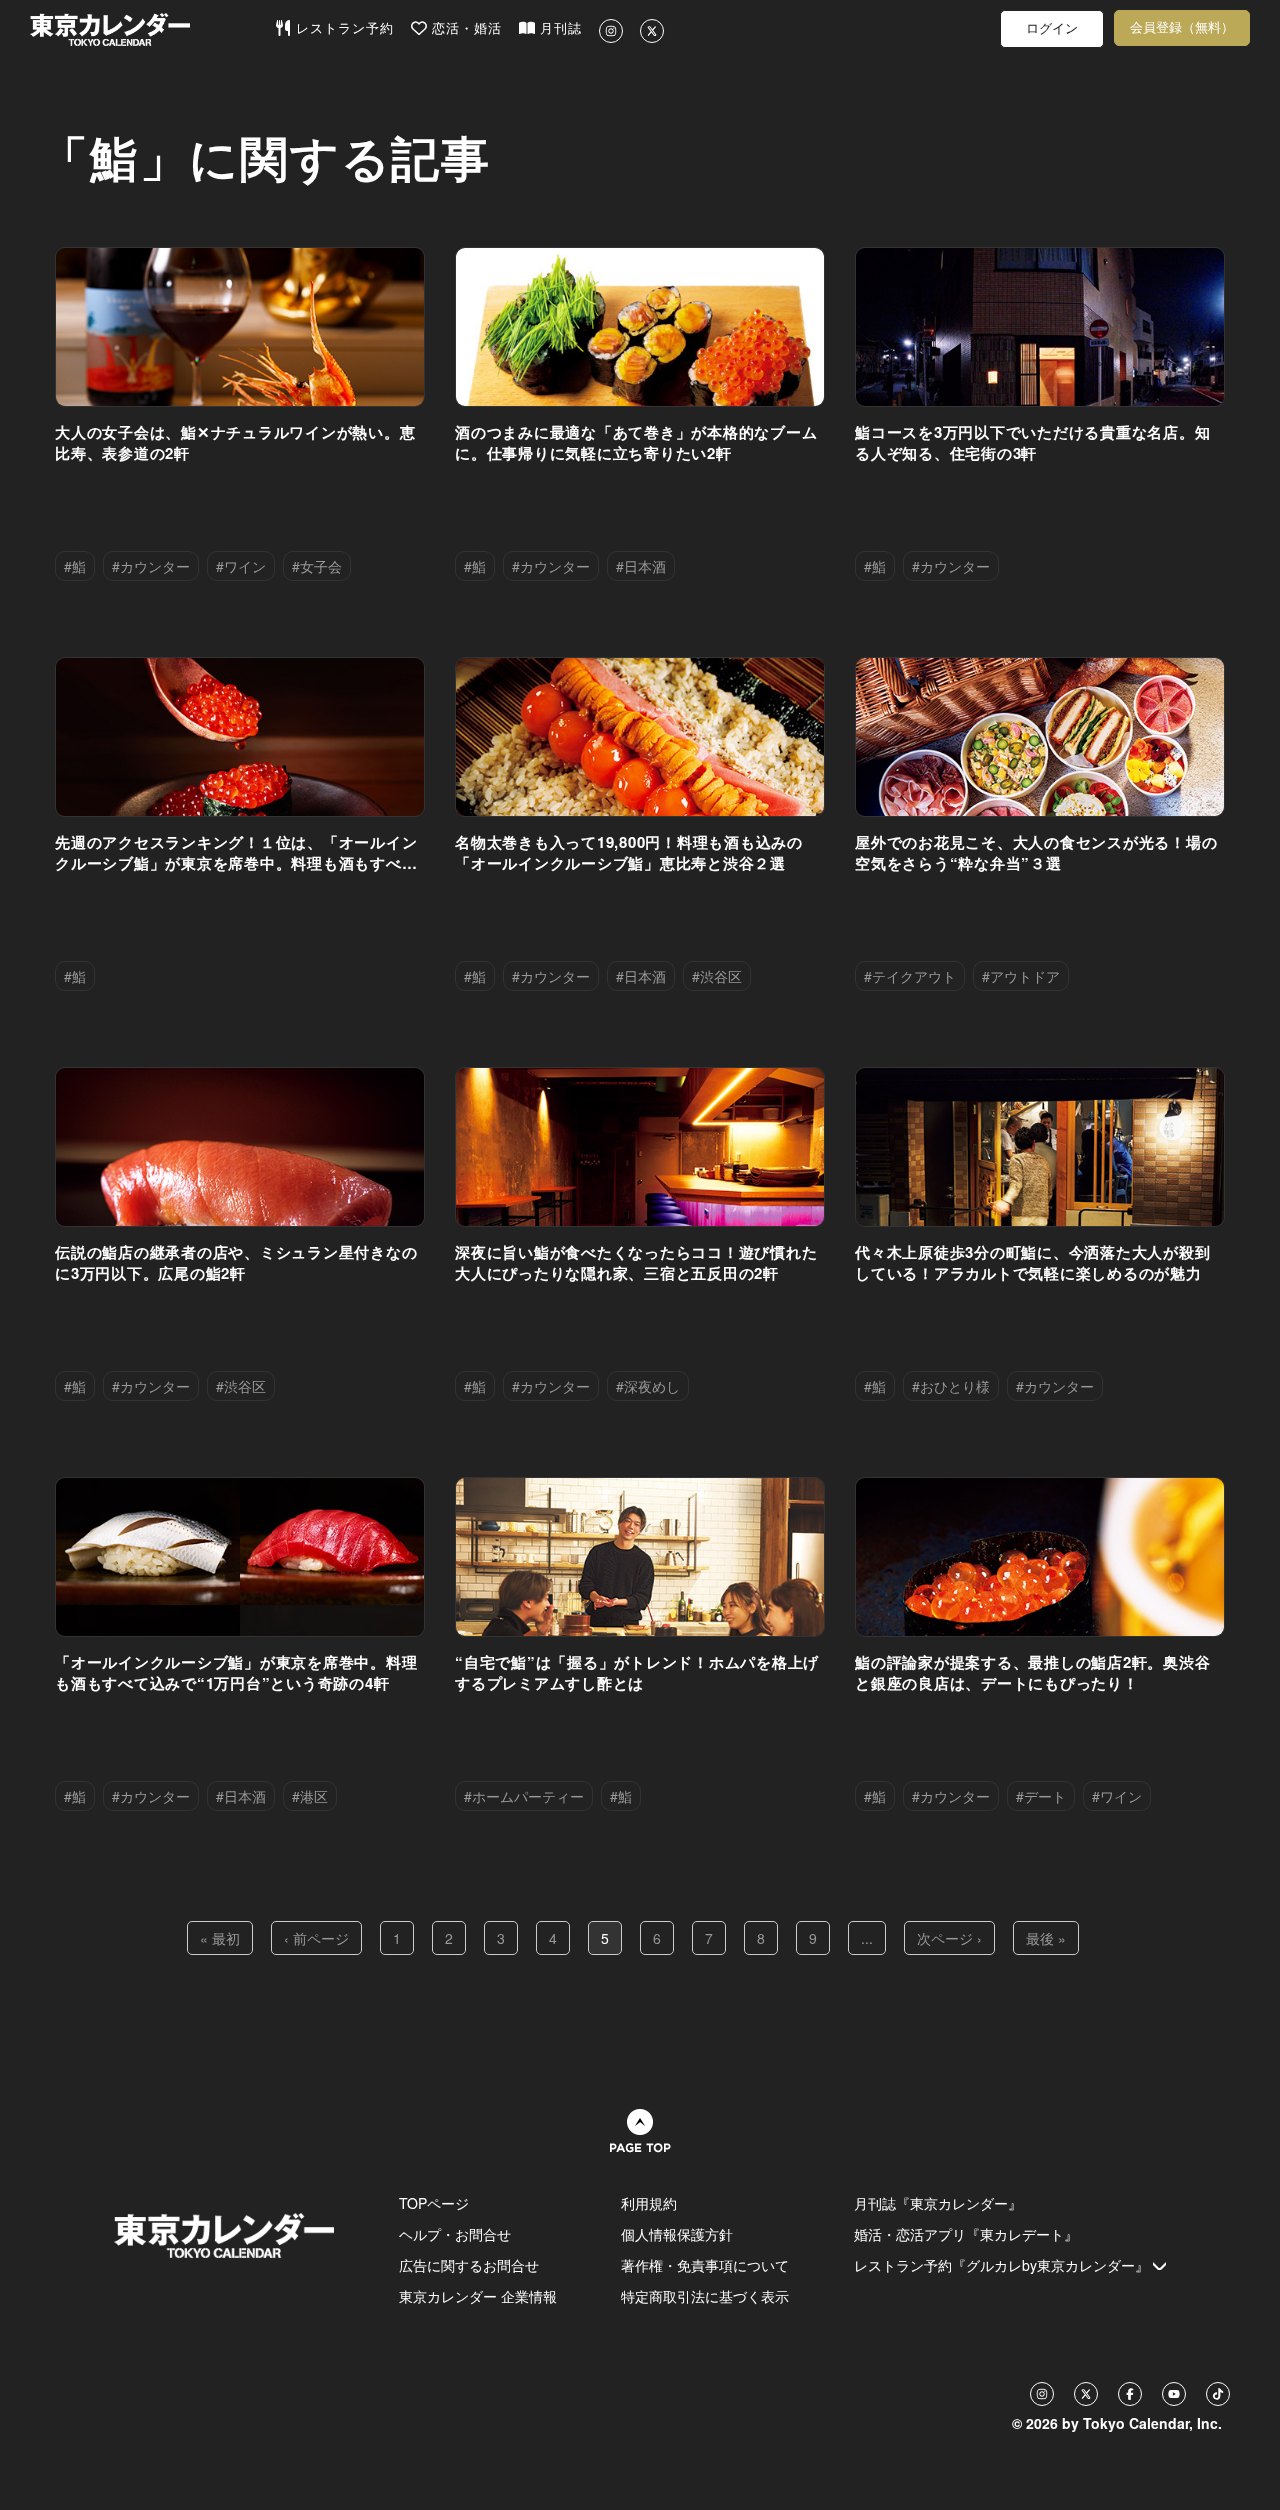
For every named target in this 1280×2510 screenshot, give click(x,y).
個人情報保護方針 (677, 2234)
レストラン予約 (342, 28)
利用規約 (649, 2203)
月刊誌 (558, 28)
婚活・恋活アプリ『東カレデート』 (966, 2234)
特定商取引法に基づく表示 (705, 2296)
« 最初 (220, 1938)
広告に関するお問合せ (469, 2265)
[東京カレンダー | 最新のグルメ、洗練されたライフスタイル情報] (152, 29)
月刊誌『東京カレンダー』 (938, 2203)
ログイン (1052, 28)
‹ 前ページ (316, 1938)
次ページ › (949, 1938)
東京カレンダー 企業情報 (478, 2296)
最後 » (1046, 1938)
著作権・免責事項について (705, 2265)
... (867, 1938)
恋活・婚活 (464, 28)
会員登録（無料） (1182, 27)
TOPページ (434, 2203)
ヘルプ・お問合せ (455, 2234)
